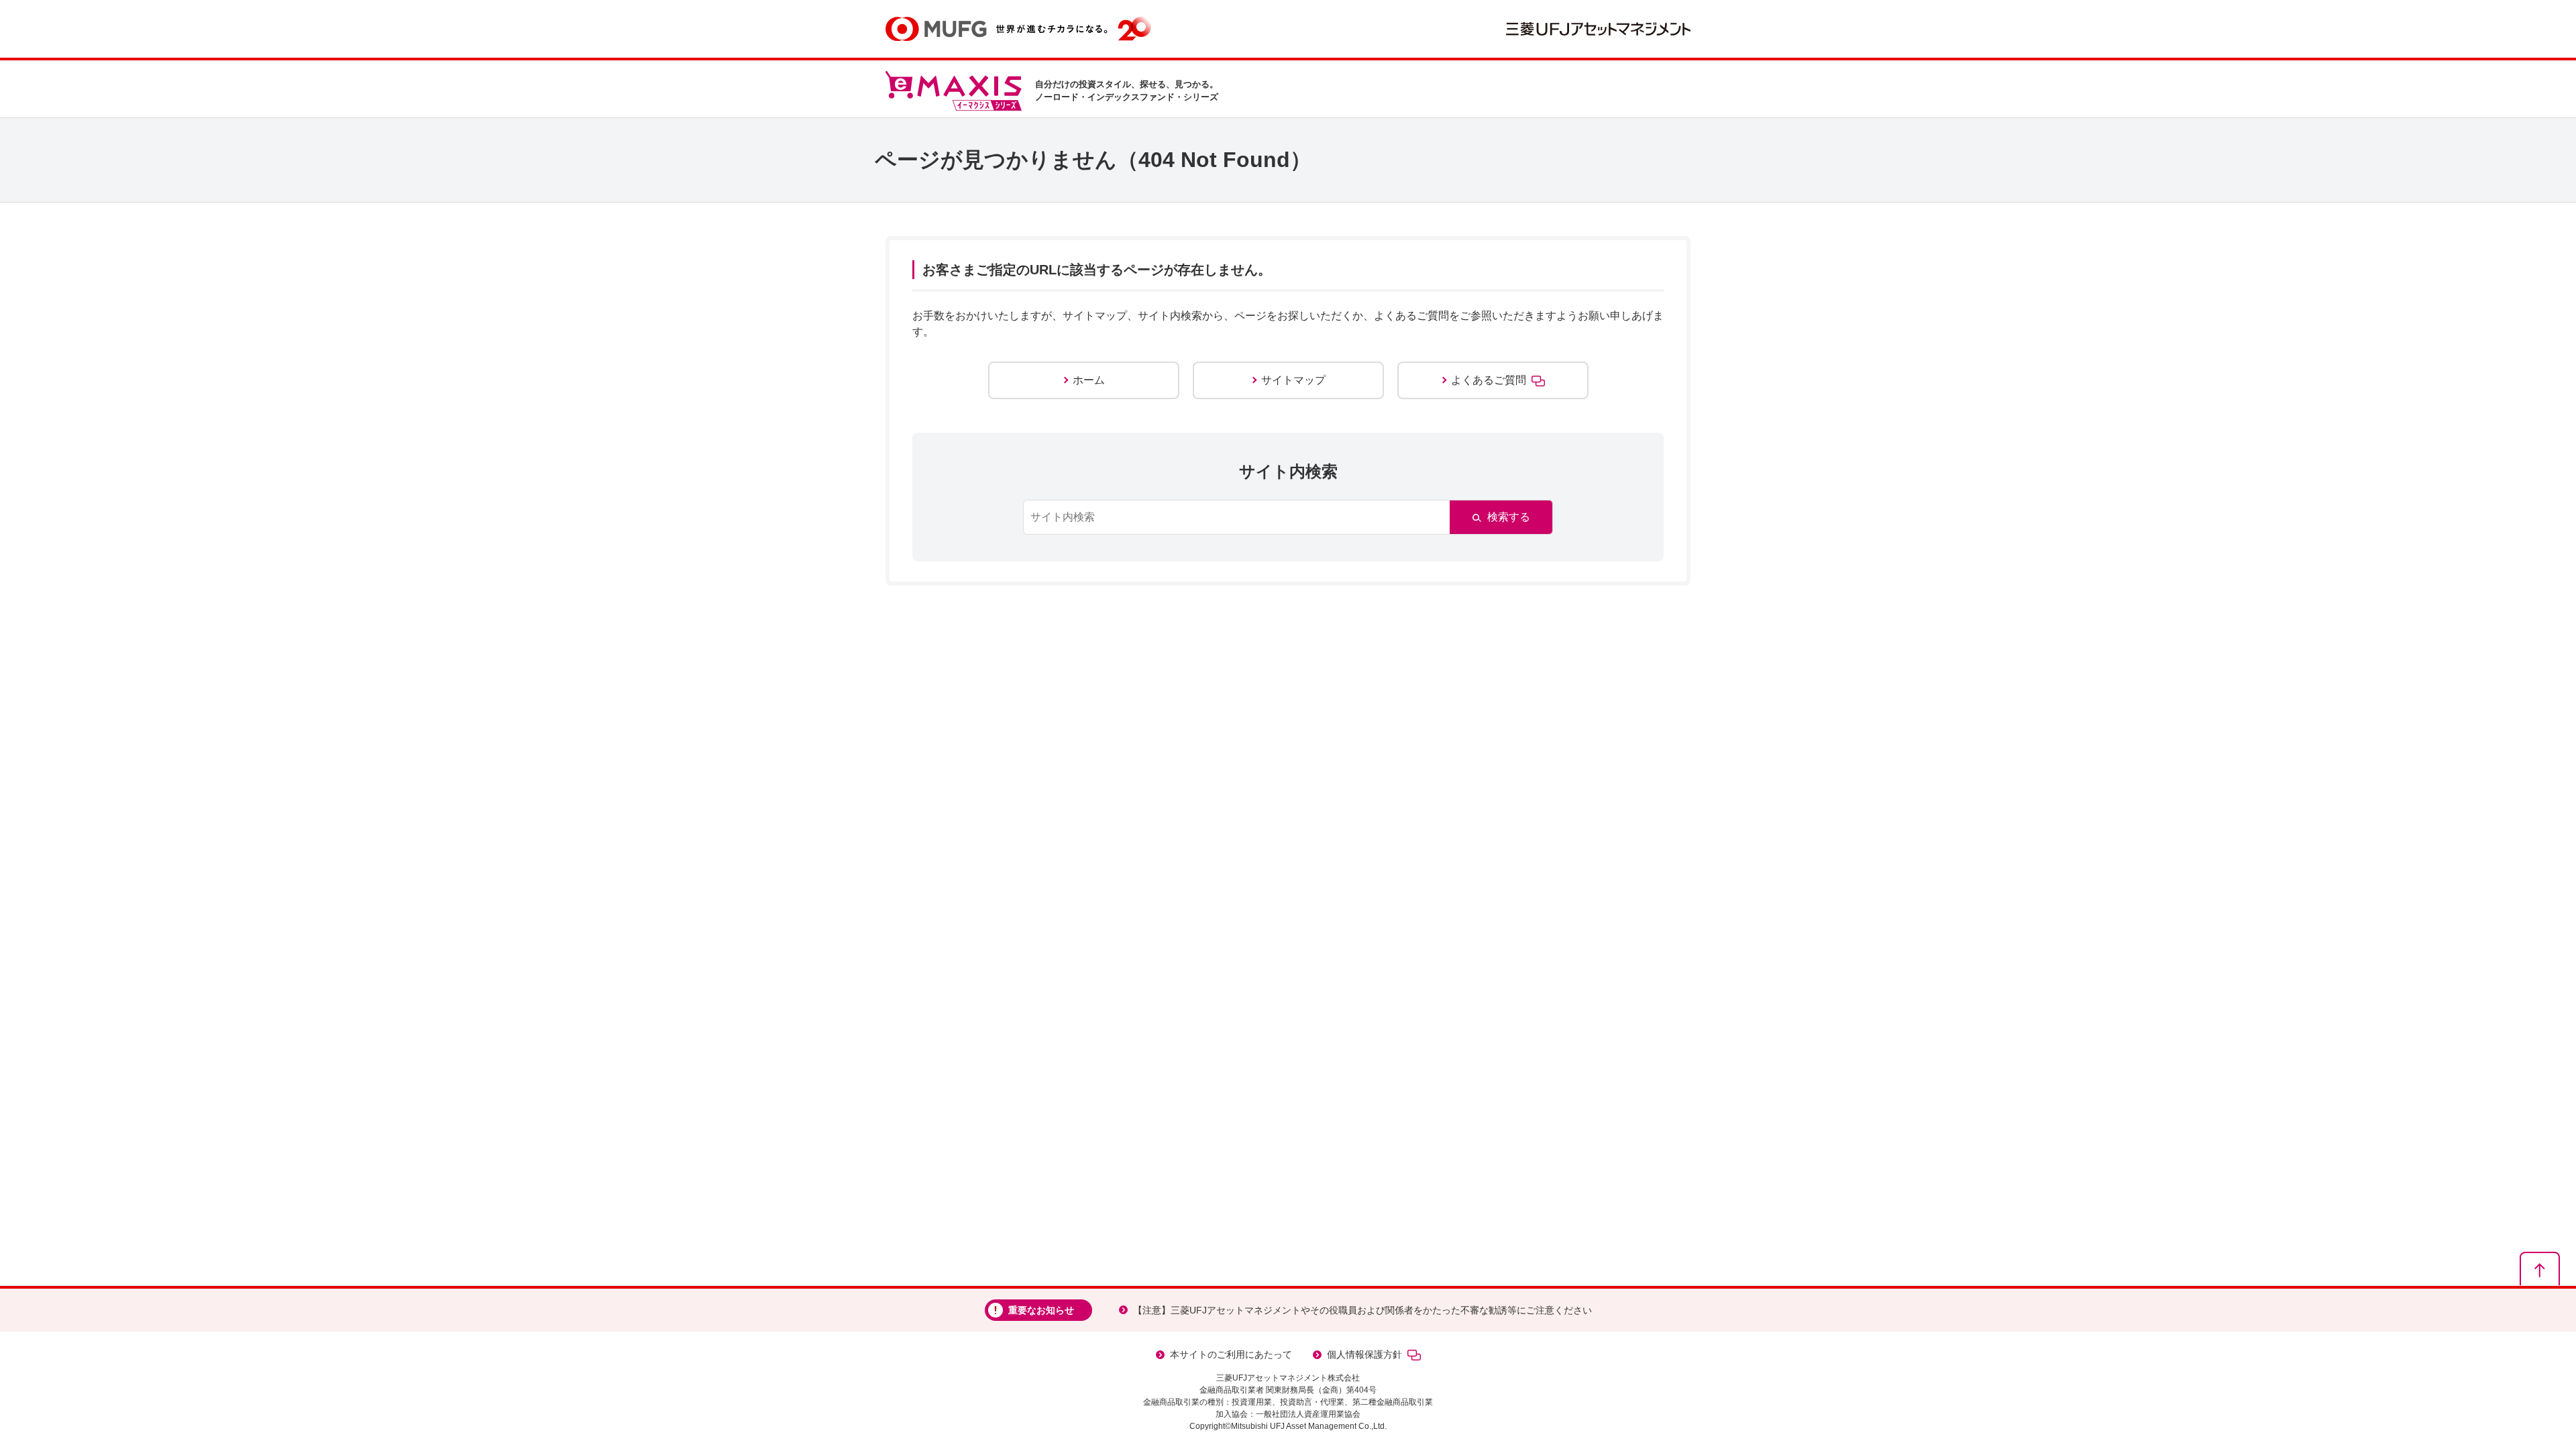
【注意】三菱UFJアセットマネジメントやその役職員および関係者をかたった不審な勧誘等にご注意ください (1362, 1310)
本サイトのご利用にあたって (1231, 1354)
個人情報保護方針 (1364, 1354)
